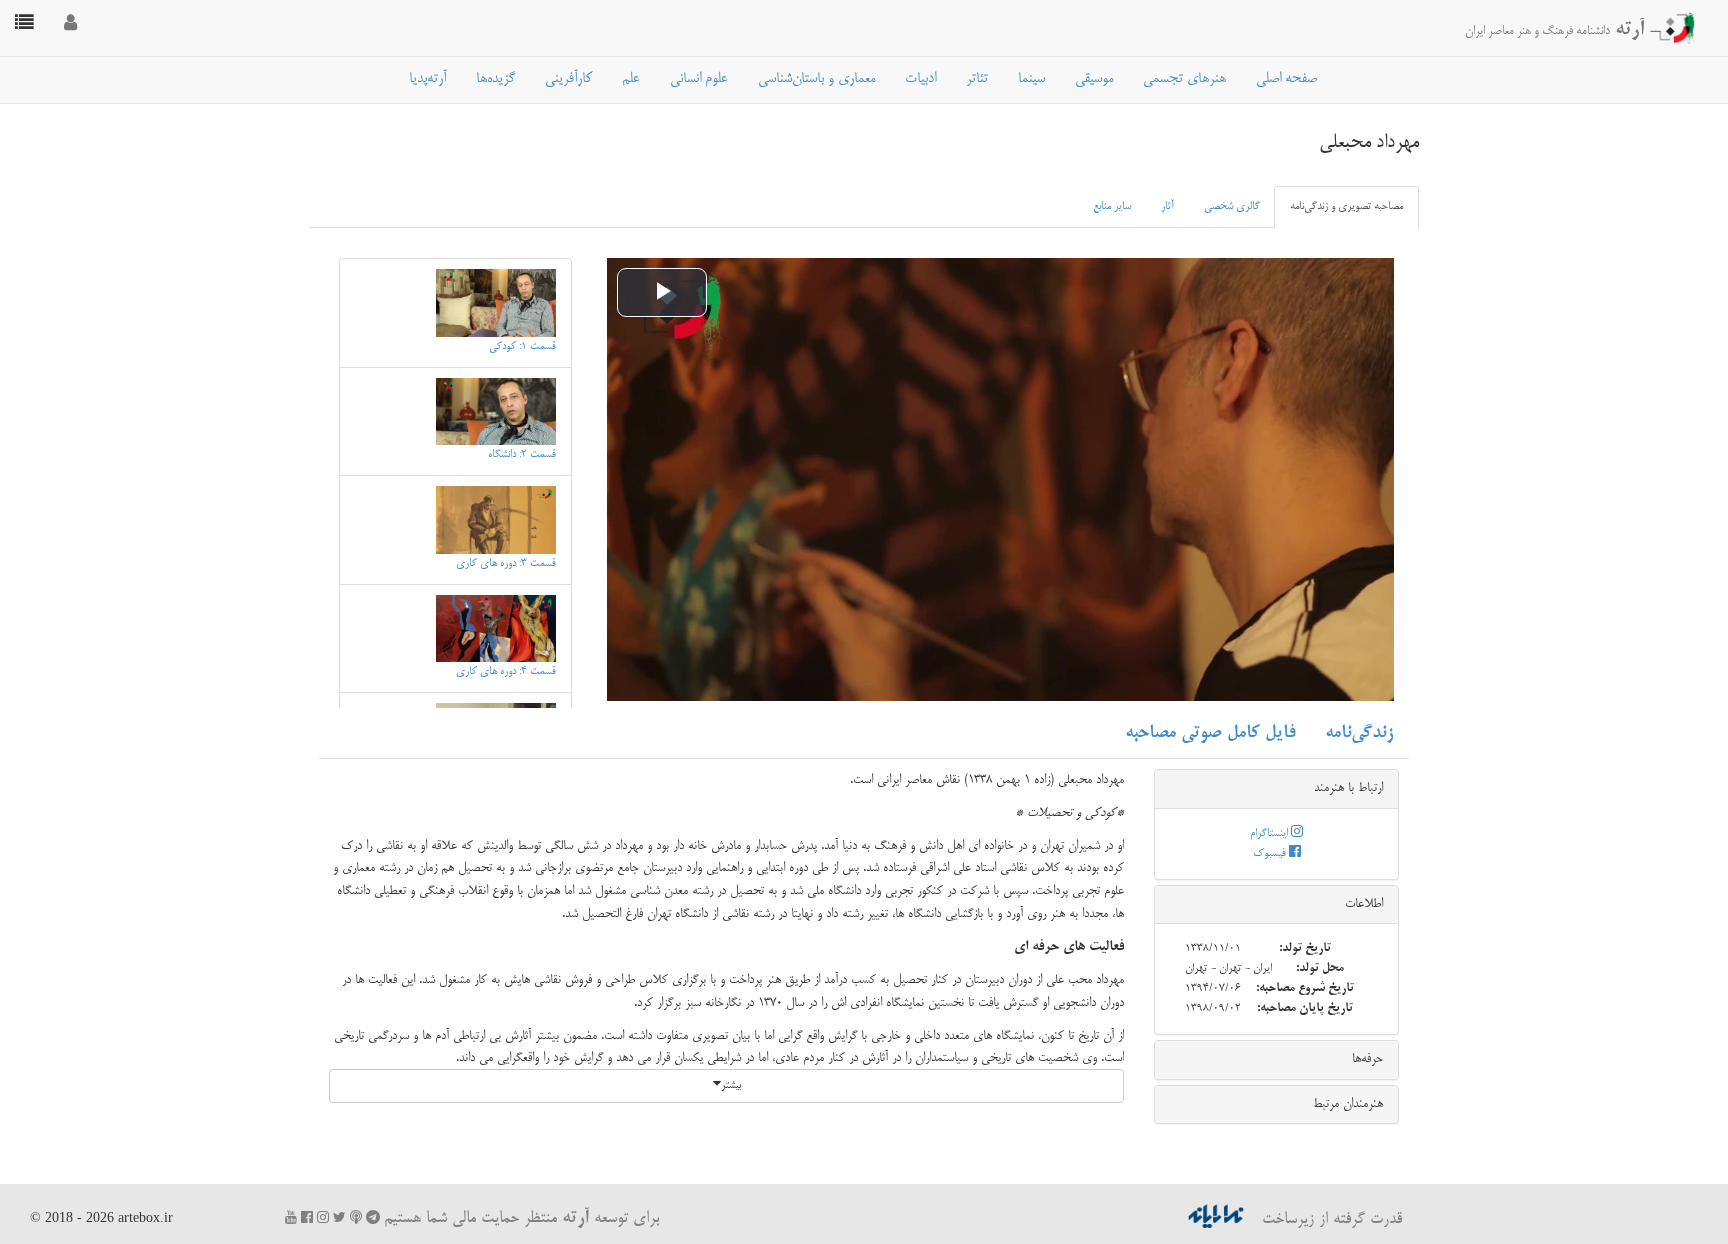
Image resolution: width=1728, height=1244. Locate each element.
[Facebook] (307, 1217)
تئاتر (977, 79)
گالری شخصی (1232, 207)
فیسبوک (1271, 854)
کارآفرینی (568, 79)
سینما (1031, 79)
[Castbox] (356, 1217)
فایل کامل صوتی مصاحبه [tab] (1210, 733)
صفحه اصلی (1286, 79)
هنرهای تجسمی (1184, 79)
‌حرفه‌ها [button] (1367, 1059)
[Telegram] (373, 1217)
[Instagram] (323, 1217)
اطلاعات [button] (1364, 904)
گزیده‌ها (495, 79)
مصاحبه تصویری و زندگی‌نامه (1346, 207)
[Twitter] (339, 1217)
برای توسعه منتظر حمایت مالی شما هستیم (521, 1219)
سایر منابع (1112, 207)
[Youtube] (291, 1217)
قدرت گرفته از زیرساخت (1329, 1220)
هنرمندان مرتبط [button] (1348, 1104)
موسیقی (1094, 79)
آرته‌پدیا (427, 79)
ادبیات (920, 79)
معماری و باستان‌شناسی (816, 79)
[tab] (1276, 789)
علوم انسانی (699, 79)
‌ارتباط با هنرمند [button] (1348, 788)
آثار (1167, 207)
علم (631, 79)
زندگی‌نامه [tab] (1359, 733)
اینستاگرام (1270, 834)
